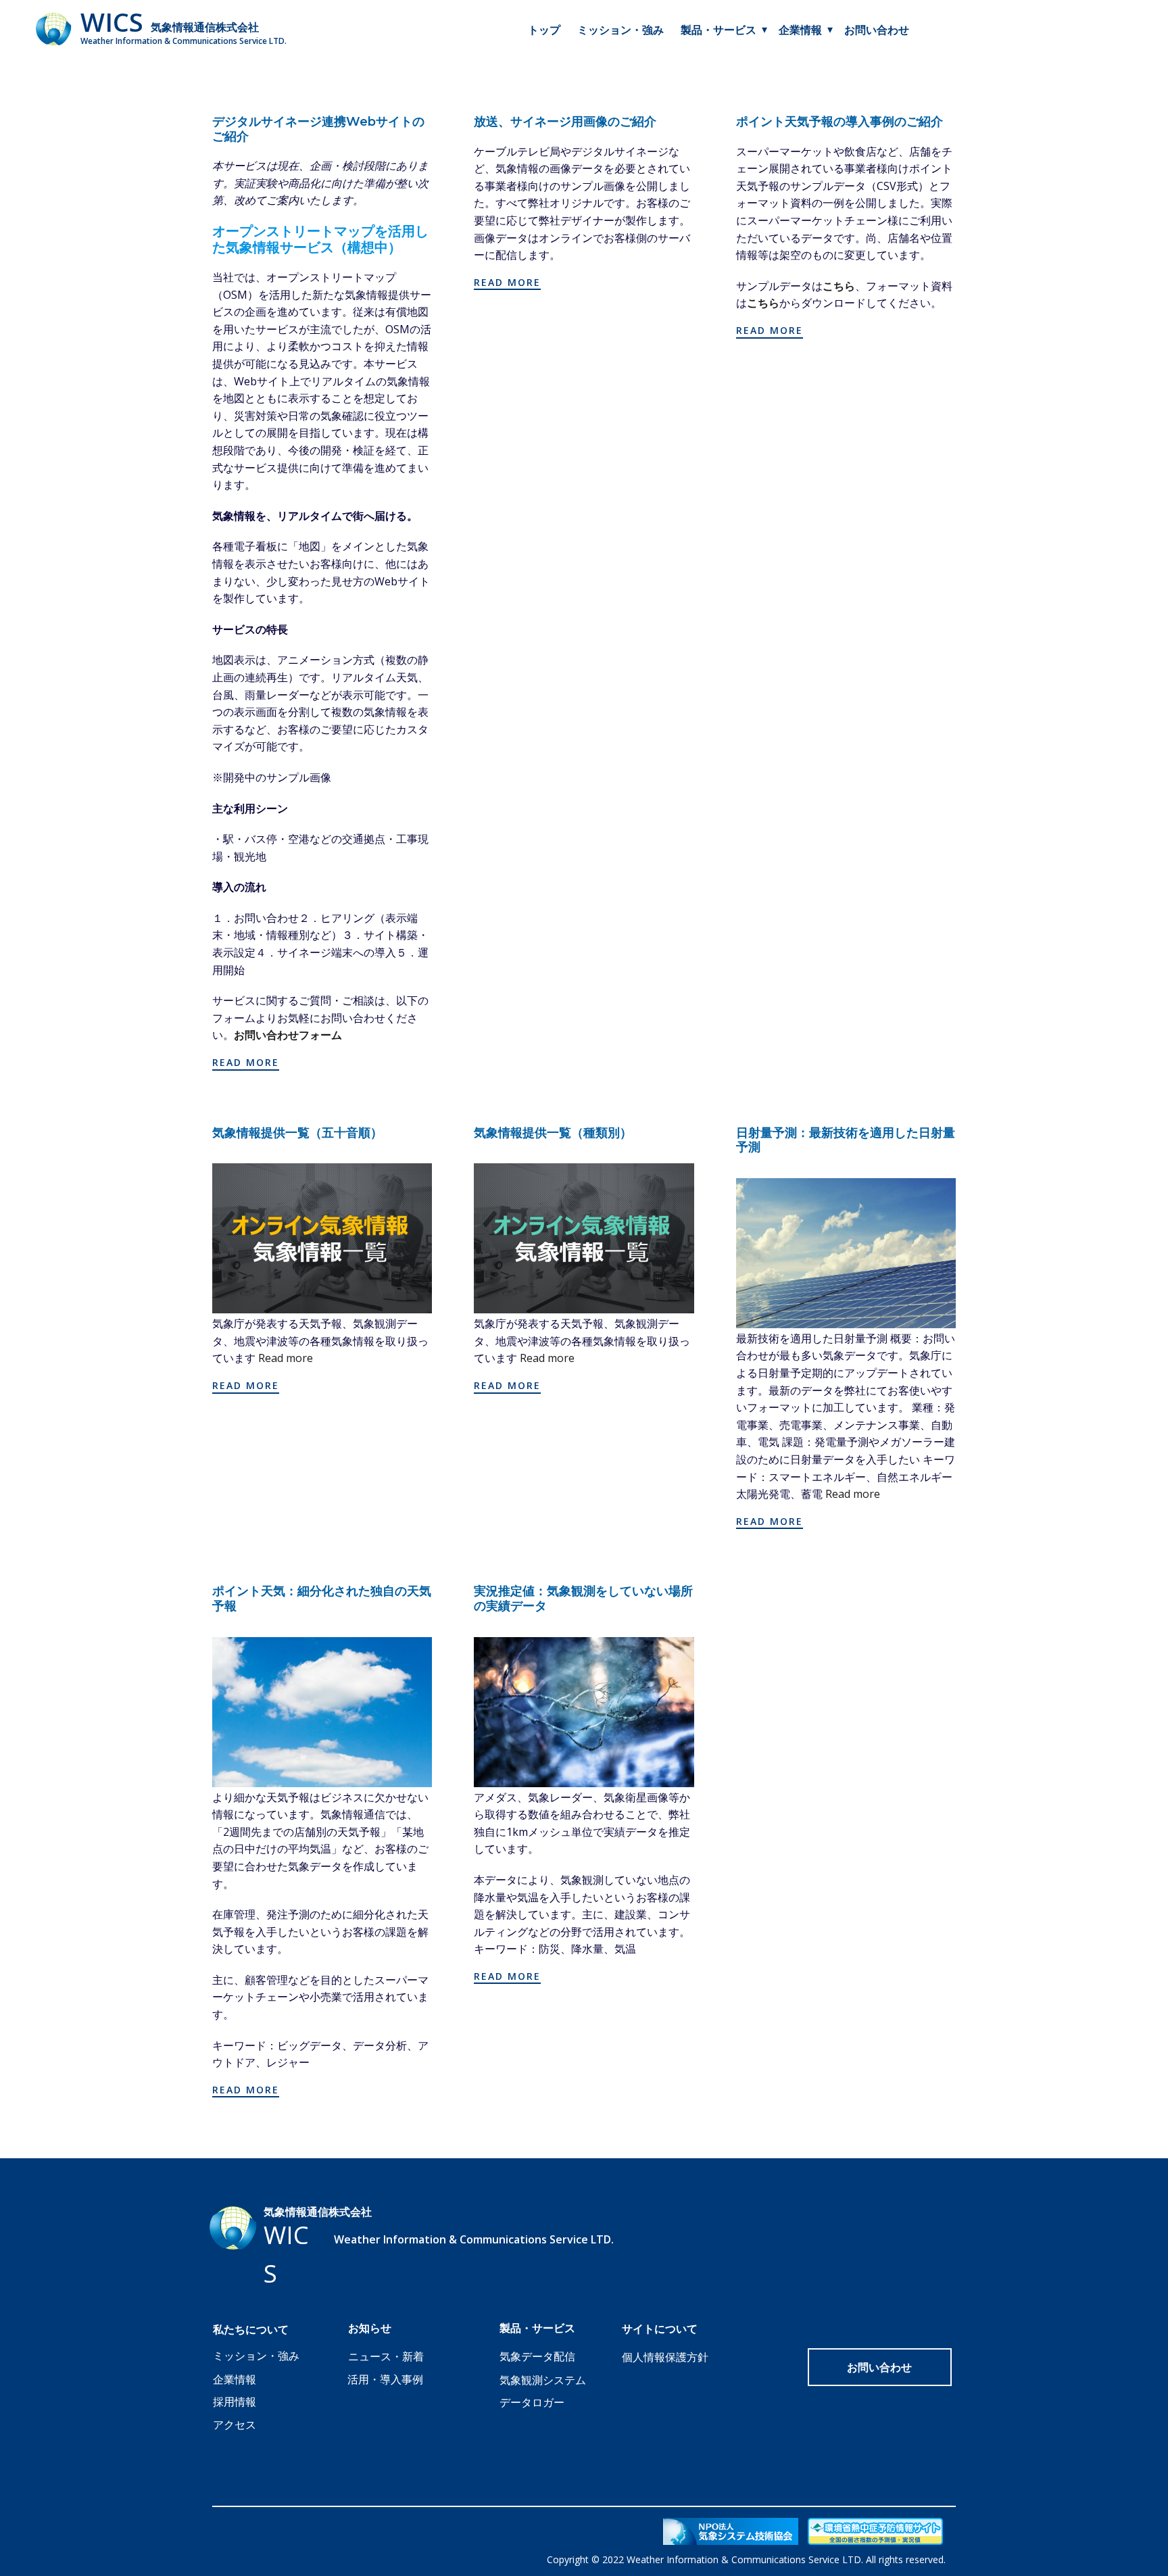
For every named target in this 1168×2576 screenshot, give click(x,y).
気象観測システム (543, 2380)
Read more (286, 1358)
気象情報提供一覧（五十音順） (297, 1133)
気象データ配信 (537, 2356)
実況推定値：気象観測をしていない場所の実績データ (583, 1599)
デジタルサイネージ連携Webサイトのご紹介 (318, 129)
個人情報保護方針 (665, 2357)
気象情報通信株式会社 (205, 27)
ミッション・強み (620, 30)
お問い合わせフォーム (288, 1035)
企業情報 (235, 2379)
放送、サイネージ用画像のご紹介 (565, 122)
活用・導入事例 (385, 2379)
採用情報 (235, 2402)
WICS (112, 22)
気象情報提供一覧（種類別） (553, 1133)
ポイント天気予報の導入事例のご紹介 (839, 122)
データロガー (532, 2402)
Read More (246, 1062)
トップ (544, 30)
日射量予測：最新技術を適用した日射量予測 (846, 1140)
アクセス (235, 2425)
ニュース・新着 (386, 2356)
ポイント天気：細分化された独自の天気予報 (322, 1599)
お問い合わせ (877, 30)
